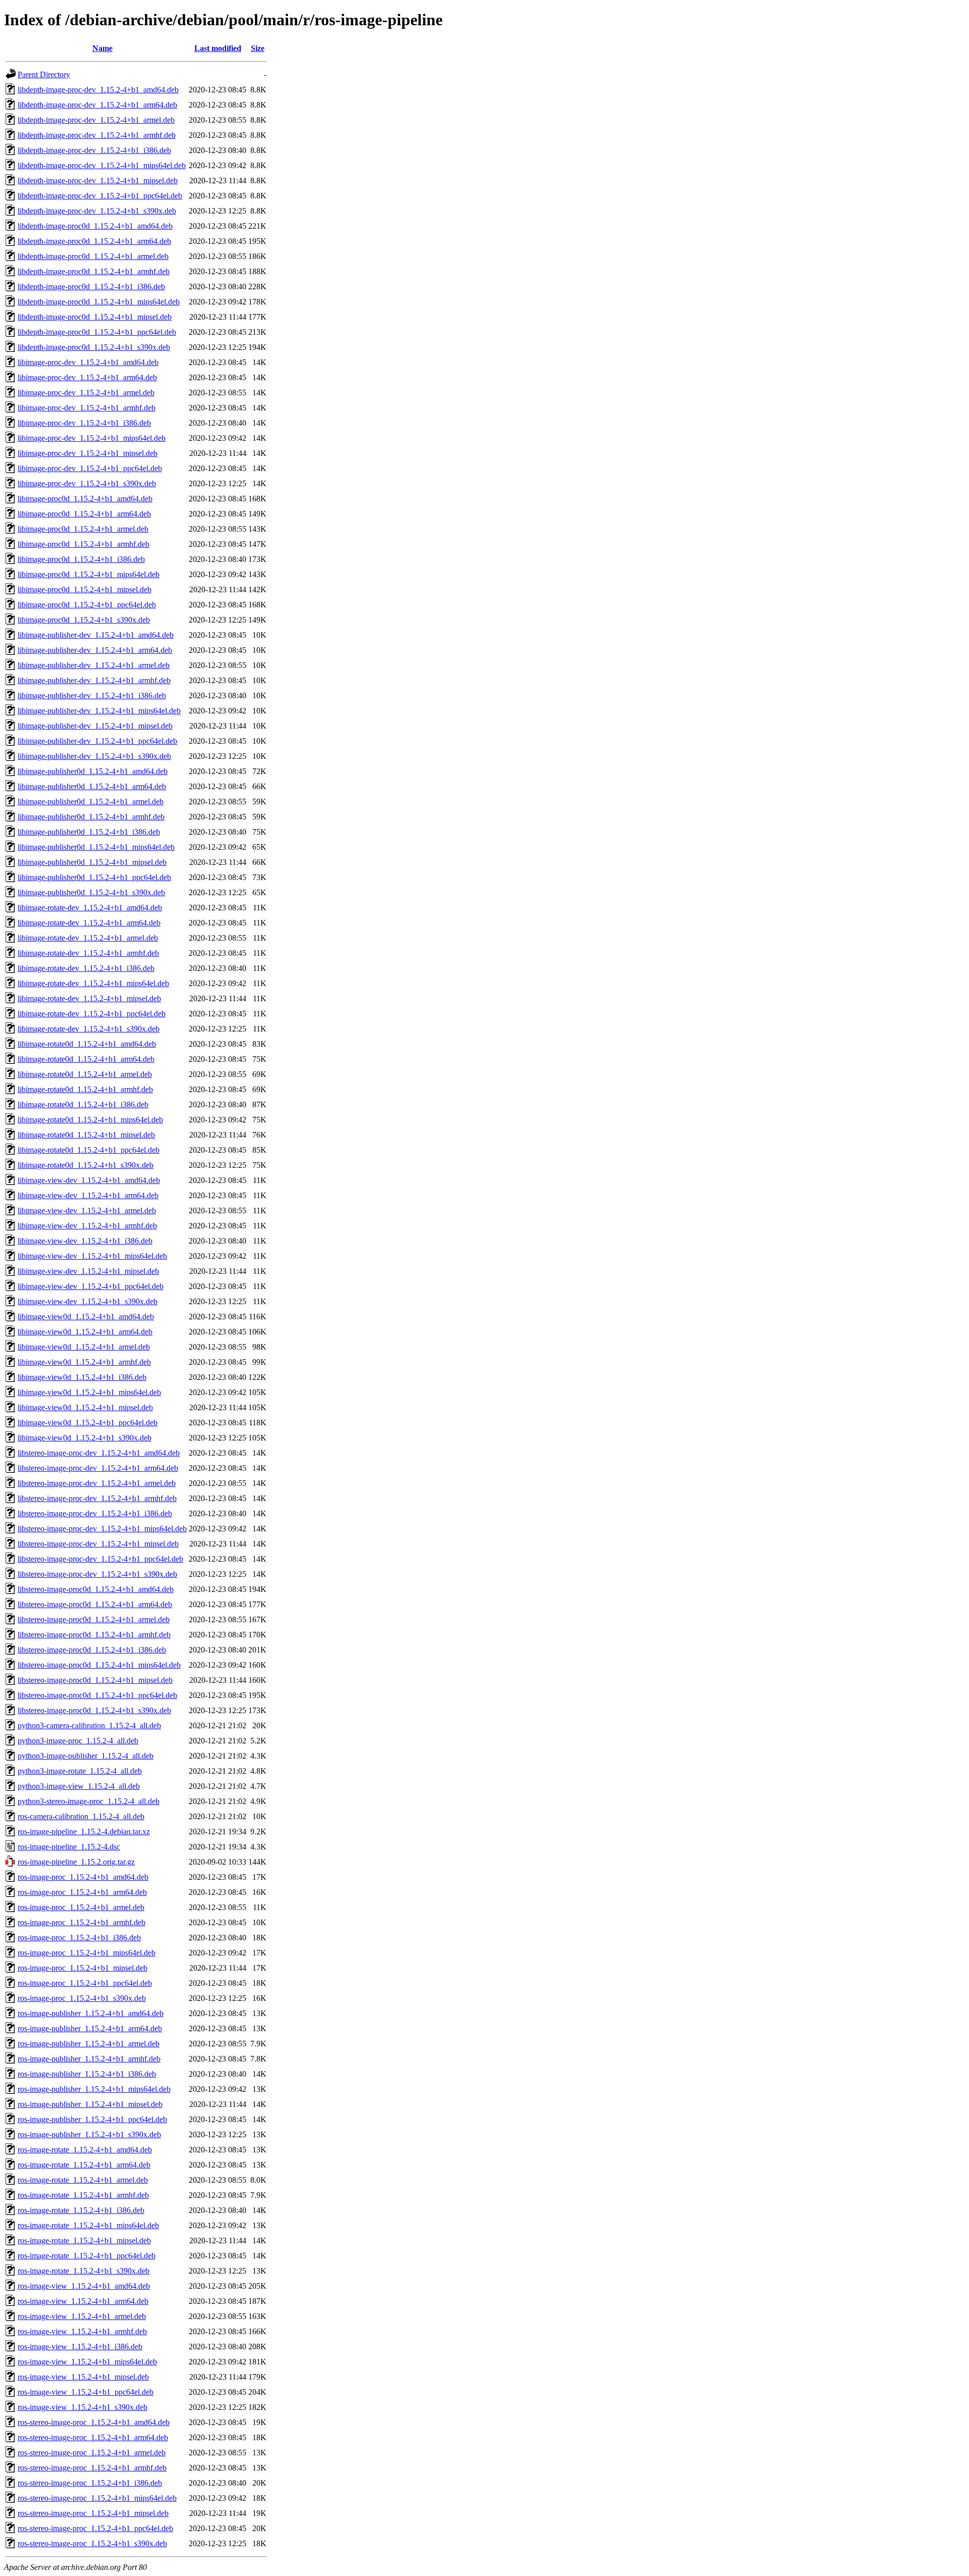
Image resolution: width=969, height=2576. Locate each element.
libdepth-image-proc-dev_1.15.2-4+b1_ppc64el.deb (100, 196)
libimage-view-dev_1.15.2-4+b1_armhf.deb (87, 1226)
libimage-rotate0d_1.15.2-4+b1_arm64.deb (86, 1059)
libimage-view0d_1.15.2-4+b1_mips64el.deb (89, 1392)
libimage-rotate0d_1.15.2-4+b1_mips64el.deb (90, 1120)
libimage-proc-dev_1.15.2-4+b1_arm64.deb (87, 377)
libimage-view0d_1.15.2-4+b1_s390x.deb (85, 1438)
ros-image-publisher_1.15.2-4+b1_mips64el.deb (94, 2089)
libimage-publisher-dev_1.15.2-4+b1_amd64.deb (96, 635)
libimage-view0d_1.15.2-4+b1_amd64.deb (86, 1317)
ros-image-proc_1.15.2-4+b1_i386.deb (79, 1938)
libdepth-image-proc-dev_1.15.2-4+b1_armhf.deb (97, 135)
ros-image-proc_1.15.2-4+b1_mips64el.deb (87, 1953)
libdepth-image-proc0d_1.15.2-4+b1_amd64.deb (95, 226)
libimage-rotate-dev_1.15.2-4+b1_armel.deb (88, 938)
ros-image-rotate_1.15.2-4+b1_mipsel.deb (84, 2240)
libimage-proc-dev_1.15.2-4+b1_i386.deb (84, 423)
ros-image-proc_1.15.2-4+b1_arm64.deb (82, 1892)
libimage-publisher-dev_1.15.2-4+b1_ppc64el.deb (97, 741)
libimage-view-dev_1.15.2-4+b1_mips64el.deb (92, 1256)
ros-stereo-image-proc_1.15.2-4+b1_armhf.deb (92, 2468)
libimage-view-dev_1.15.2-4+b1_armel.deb (87, 1210)
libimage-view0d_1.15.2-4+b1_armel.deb (84, 1347)
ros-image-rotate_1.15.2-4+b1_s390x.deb (84, 2271)
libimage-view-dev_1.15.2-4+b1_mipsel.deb (88, 1271)
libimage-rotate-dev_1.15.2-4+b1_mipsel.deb (89, 998)
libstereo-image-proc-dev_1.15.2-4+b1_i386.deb (95, 1513)
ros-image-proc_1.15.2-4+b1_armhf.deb (82, 1922)
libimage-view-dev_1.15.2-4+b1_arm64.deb (88, 1195)
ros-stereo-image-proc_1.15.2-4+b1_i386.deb (90, 2483)
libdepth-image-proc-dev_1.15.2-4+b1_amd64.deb (98, 90)
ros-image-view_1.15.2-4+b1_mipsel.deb (83, 2377)
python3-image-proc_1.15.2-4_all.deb (78, 1741)
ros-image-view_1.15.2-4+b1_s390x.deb (83, 2407)
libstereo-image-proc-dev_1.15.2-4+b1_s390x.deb (97, 1574)
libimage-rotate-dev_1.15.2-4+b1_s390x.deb (89, 1029)
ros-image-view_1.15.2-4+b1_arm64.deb (83, 2301)
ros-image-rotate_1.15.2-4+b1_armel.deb (83, 2180)
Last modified (218, 48)
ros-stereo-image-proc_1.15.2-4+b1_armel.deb (92, 2453)
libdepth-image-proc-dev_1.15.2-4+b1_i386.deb (94, 150)
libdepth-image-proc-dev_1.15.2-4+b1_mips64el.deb (102, 165)
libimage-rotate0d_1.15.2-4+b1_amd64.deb (87, 1044)
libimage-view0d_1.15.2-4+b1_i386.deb (82, 1377)
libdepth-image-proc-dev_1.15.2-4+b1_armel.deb (96, 120)
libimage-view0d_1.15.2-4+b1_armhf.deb (84, 1362)
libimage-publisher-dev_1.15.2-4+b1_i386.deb (92, 695)
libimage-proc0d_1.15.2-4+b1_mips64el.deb (89, 574)
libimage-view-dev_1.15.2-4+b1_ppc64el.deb (91, 1286)
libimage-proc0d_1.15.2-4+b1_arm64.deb (84, 514)
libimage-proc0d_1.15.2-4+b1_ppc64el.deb (87, 605)
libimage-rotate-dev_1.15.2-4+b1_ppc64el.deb (92, 1014)
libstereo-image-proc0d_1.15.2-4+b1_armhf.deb (94, 1635)
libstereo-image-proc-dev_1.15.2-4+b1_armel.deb (97, 1483)
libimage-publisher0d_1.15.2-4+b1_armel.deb (91, 802)
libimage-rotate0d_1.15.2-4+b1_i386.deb (83, 1104)
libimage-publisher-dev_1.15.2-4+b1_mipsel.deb (95, 726)
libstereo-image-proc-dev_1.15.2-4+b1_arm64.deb (98, 1468)
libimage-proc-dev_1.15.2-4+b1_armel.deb (86, 393)
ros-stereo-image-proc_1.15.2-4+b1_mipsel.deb (93, 2513)
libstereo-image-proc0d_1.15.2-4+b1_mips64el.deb (99, 1665)
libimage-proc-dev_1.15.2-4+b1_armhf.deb (87, 408)
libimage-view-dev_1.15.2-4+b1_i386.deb (85, 1241)
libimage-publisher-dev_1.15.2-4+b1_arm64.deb (95, 650)
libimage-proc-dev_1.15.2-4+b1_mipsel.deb (88, 453)
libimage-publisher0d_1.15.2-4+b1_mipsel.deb (92, 862)
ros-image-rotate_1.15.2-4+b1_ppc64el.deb (87, 2256)
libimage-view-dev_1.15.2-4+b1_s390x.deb (88, 1301)
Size (258, 48)
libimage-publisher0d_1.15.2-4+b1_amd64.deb (93, 771)
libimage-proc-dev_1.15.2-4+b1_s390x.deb (87, 483)
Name (102, 48)
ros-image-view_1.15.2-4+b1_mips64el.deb (87, 2362)
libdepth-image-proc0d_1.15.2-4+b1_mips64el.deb (99, 302)
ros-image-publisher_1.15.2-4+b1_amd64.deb (91, 2013)
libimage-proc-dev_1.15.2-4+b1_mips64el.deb (92, 438)
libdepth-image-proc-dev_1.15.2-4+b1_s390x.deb (97, 211)
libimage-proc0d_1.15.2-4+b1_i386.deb (81, 559)
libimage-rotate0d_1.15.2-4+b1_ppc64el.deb (89, 1150)
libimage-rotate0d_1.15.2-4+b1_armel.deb (85, 1074)
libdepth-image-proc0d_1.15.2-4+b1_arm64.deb (94, 241)
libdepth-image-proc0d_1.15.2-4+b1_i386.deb (91, 287)
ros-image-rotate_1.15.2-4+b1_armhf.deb (83, 2195)
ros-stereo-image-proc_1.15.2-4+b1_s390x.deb (92, 2543)
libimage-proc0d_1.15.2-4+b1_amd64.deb (85, 499)
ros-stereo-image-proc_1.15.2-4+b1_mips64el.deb (97, 2498)
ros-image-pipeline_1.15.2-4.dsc (69, 1847)
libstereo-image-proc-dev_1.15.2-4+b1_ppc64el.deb (100, 1559)
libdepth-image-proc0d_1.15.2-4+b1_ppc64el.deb (97, 332)
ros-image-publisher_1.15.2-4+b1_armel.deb (89, 2044)
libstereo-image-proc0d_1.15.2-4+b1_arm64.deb (95, 1604)
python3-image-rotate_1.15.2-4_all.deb (80, 1771)
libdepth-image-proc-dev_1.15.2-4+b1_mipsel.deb (98, 181)
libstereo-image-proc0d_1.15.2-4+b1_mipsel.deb (95, 1680)
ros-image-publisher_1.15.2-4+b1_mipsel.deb (90, 2104)
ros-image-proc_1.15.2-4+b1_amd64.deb (83, 1877)
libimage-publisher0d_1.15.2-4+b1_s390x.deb (91, 892)
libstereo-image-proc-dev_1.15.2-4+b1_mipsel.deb (98, 1544)
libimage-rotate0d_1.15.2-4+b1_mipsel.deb (86, 1135)
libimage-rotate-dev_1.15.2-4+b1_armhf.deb (88, 953)
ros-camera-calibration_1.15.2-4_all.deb (81, 1816)
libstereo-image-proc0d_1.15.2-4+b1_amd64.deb (96, 1589)
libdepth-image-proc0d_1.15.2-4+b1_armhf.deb (94, 271)
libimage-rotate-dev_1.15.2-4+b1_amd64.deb (90, 908)
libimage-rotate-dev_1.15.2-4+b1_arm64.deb (89, 923)
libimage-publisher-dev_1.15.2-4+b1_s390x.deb (94, 756)
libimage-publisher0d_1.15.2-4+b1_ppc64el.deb (94, 877)
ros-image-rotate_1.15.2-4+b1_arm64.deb (84, 2165)
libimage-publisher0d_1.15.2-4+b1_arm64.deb (92, 786)
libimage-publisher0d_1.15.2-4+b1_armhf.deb (91, 817)
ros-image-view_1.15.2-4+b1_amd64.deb (84, 2286)
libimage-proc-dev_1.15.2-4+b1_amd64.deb (88, 362)
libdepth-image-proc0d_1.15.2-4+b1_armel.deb (93, 256)
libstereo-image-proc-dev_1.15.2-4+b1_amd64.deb (99, 1453)
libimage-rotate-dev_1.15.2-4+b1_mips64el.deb (93, 983)
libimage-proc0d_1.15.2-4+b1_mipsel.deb (85, 589)
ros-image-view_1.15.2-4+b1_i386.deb (80, 2347)
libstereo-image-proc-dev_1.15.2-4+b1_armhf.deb (97, 1498)
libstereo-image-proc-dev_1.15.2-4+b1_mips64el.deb (102, 1529)
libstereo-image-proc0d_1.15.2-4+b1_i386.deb (92, 1650)
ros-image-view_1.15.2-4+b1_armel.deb (82, 2316)
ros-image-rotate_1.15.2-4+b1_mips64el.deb (88, 2225)
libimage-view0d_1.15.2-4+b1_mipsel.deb (85, 1407)
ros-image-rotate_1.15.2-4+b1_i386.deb (81, 2210)
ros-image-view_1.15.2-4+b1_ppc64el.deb (86, 2392)
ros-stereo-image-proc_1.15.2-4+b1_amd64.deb (94, 2422)
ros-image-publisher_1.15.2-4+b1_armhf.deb (89, 2059)
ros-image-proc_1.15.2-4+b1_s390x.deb (82, 1998)
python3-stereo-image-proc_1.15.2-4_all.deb (89, 1801)
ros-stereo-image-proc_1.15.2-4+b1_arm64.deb (93, 2437)
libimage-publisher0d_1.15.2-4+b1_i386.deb (89, 832)
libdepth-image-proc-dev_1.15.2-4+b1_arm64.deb (97, 105)
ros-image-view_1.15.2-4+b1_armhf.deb (82, 2331)
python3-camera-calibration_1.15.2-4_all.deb (89, 1725)
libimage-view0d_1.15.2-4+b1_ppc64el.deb (88, 1423)
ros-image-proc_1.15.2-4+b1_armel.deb (81, 1907)
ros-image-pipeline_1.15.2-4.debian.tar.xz (84, 1832)
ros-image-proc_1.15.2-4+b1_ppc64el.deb (85, 1983)
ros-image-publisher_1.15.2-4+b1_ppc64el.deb (92, 2119)
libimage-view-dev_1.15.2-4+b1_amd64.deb (89, 1180)
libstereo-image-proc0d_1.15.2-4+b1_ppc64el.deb (97, 1695)
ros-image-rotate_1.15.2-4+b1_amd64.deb (85, 2150)
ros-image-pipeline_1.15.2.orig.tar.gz (76, 1862)
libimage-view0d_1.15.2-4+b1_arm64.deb (85, 1332)
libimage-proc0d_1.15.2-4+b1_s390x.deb (84, 620)
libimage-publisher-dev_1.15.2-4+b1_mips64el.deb (99, 711)
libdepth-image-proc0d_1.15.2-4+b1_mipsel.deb (95, 317)
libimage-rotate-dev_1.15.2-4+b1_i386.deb (86, 968)
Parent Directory (44, 74)
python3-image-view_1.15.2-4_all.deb (79, 1786)
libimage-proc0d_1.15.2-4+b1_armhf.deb (84, 544)
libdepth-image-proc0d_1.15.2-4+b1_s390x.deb (94, 347)
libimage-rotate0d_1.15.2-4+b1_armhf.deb (85, 1089)
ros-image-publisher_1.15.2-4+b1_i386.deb (87, 2074)
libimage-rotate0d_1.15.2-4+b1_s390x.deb (86, 1165)
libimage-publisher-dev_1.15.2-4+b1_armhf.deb (94, 680)
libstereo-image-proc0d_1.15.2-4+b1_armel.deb (94, 1619)
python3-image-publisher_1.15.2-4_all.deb (86, 1756)
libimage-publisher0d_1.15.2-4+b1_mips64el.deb (96, 847)
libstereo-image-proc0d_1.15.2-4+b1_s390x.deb (94, 1710)
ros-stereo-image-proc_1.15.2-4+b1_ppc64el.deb (95, 2528)
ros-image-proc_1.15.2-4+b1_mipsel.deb (83, 1968)
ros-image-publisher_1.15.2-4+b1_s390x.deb (89, 2134)
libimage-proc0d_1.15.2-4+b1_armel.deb (83, 529)
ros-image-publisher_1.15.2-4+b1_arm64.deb (90, 2028)
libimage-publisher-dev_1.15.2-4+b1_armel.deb (94, 665)
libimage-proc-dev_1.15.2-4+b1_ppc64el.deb (90, 468)
